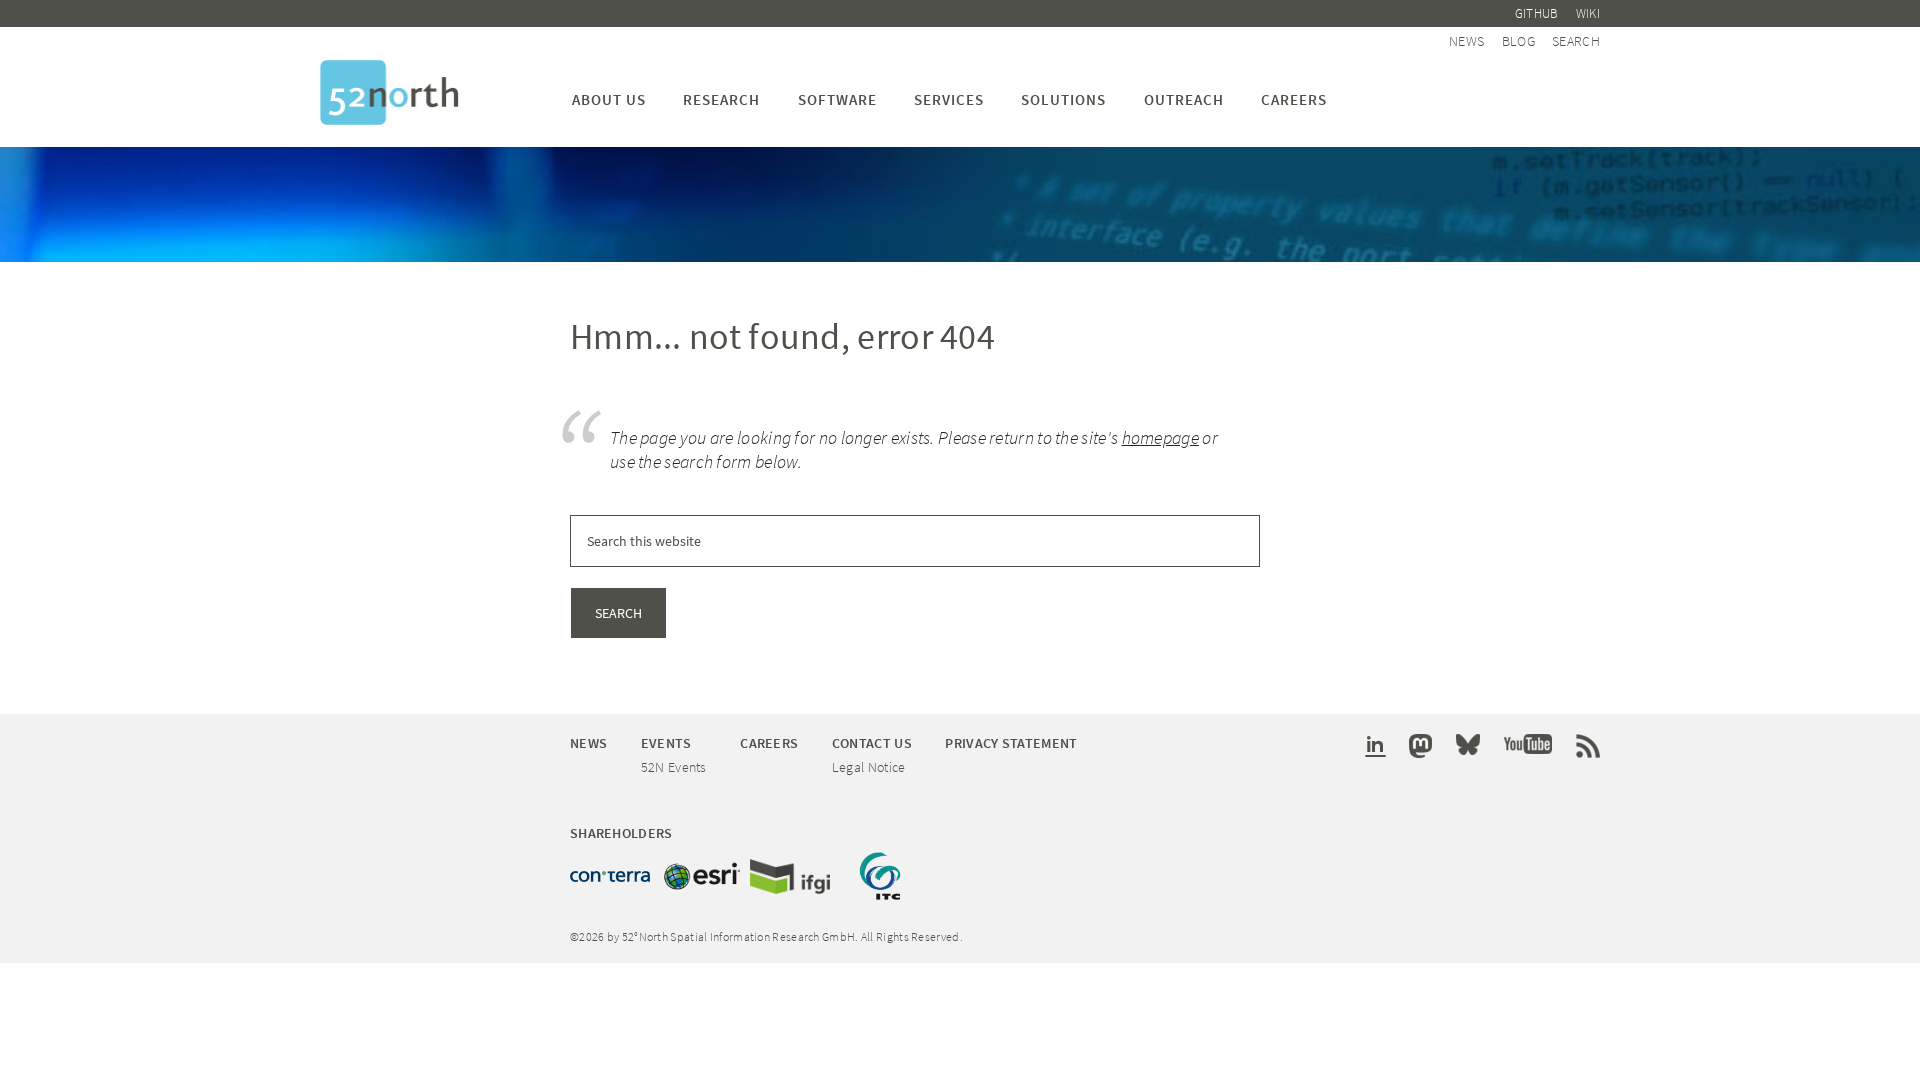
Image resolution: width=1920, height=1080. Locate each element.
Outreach (1184, 99)
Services (949, 99)
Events (666, 743)
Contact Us (872, 743)
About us (609, 99)
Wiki (1588, 13)
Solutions (1063, 99)
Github (1537, 13)
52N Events (674, 767)
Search (1576, 41)
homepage (1160, 437)
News (1466, 41)
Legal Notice (869, 767)
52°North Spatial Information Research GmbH (389, 92)
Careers (1294, 99)
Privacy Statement (1011, 743)
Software (837, 99)
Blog (1518, 41)
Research (721, 99)
